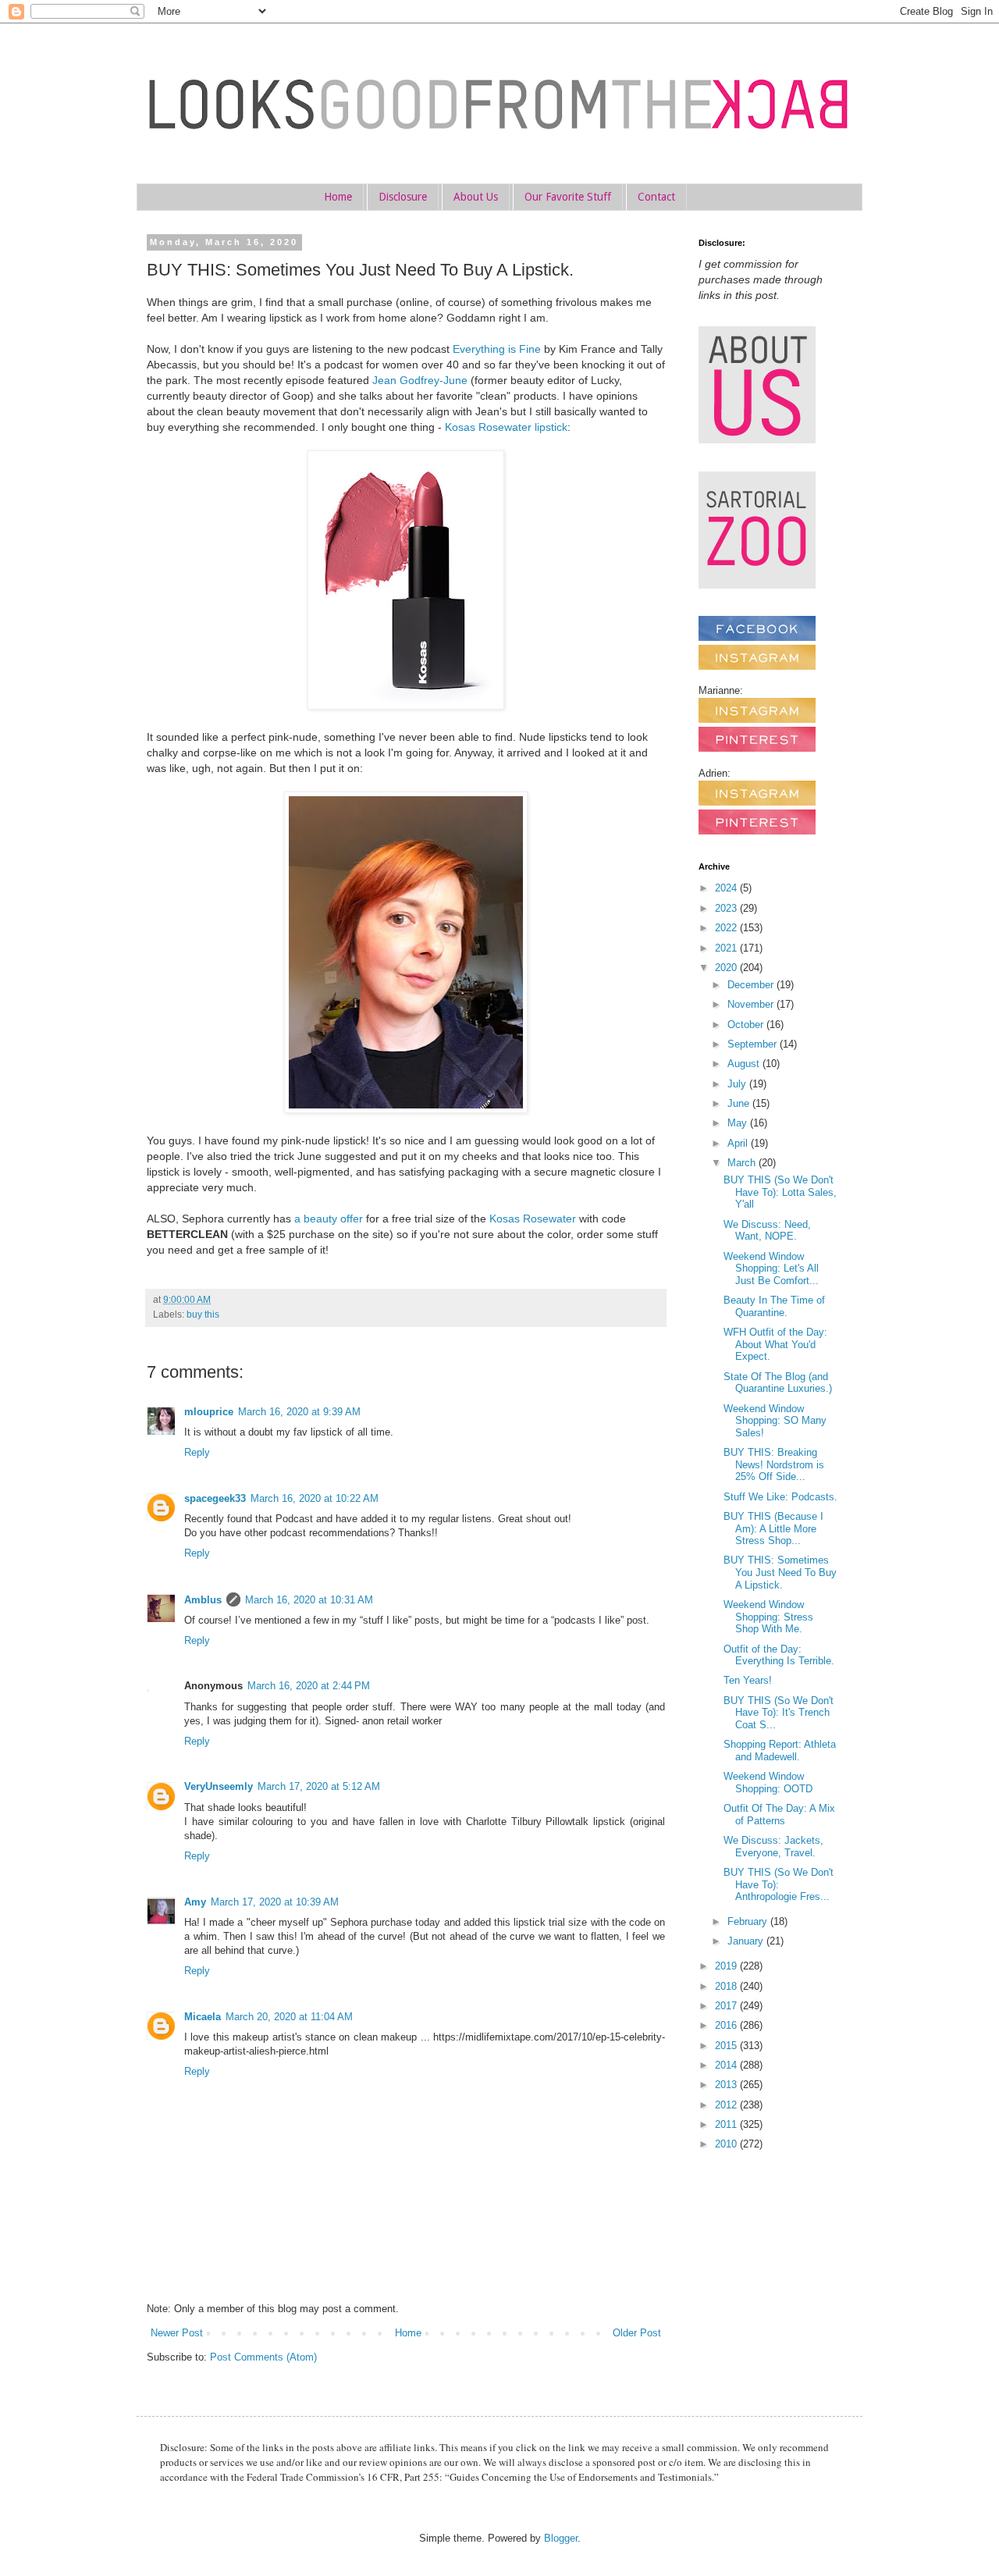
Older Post (637, 2333)
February (749, 1921)
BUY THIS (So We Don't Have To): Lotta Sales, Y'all (780, 1192)
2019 (727, 1966)
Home (338, 197)
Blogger (561, 2538)
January (747, 1941)
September (754, 1044)
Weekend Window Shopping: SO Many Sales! (775, 1421)
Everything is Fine (497, 349)
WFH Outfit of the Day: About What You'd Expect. (775, 1344)
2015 (727, 2046)
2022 (727, 928)
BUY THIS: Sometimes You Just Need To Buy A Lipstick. (780, 1572)
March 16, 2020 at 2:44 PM (309, 1686)
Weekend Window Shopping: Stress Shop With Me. (768, 1617)
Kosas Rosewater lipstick (506, 427)
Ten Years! (748, 1680)
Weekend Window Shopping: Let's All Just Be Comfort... (771, 1268)
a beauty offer (329, 1219)
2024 (727, 888)
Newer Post (177, 2333)
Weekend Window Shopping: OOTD (768, 1783)
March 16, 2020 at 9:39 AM (299, 1412)
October (747, 1025)
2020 (727, 968)
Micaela (203, 2017)
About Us (476, 197)
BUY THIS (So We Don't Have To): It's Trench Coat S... (779, 1713)
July (738, 1084)
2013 (727, 2085)
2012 (727, 2105)
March (743, 1163)
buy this (203, 1314)
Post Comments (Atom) (263, 2357)
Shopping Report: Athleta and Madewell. (780, 1751)
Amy (195, 1902)
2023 (727, 908)
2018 (727, 1986)
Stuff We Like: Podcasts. (780, 1497)
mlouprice (209, 1412)
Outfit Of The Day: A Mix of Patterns (779, 1815)
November (752, 1004)
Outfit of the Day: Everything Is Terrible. (779, 1655)
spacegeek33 (215, 1498)
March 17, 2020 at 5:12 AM (319, 1786)
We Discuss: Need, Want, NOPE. (767, 1231)
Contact (656, 197)
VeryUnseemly (219, 1786)
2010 (727, 2144)
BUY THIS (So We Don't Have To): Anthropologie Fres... (779, 1884)
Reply (197, 1452)
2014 (727, 2065)
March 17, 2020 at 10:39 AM (275, 1902)
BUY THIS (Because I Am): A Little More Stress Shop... (773, 1528)
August (745, 1064)
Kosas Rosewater (533, 1219)
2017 (727, 2006)
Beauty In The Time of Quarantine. (774, 1306)
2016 (727, 2025)
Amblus (203, 1600)
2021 (727, 948)
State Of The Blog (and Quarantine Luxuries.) (778, 1383)
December (752, 985)
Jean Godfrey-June (420, 380)
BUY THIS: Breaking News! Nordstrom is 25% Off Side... (774, 1464)
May (739, 1123)
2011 (727, 2124)
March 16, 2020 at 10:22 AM (315, 1498)
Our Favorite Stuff (568, 197)
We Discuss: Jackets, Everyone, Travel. (773, 1847)
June (740, 1103)
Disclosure (403, 197)
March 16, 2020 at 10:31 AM (309, 1600)
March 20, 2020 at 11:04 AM (289, 2017)
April (739, 1143)
